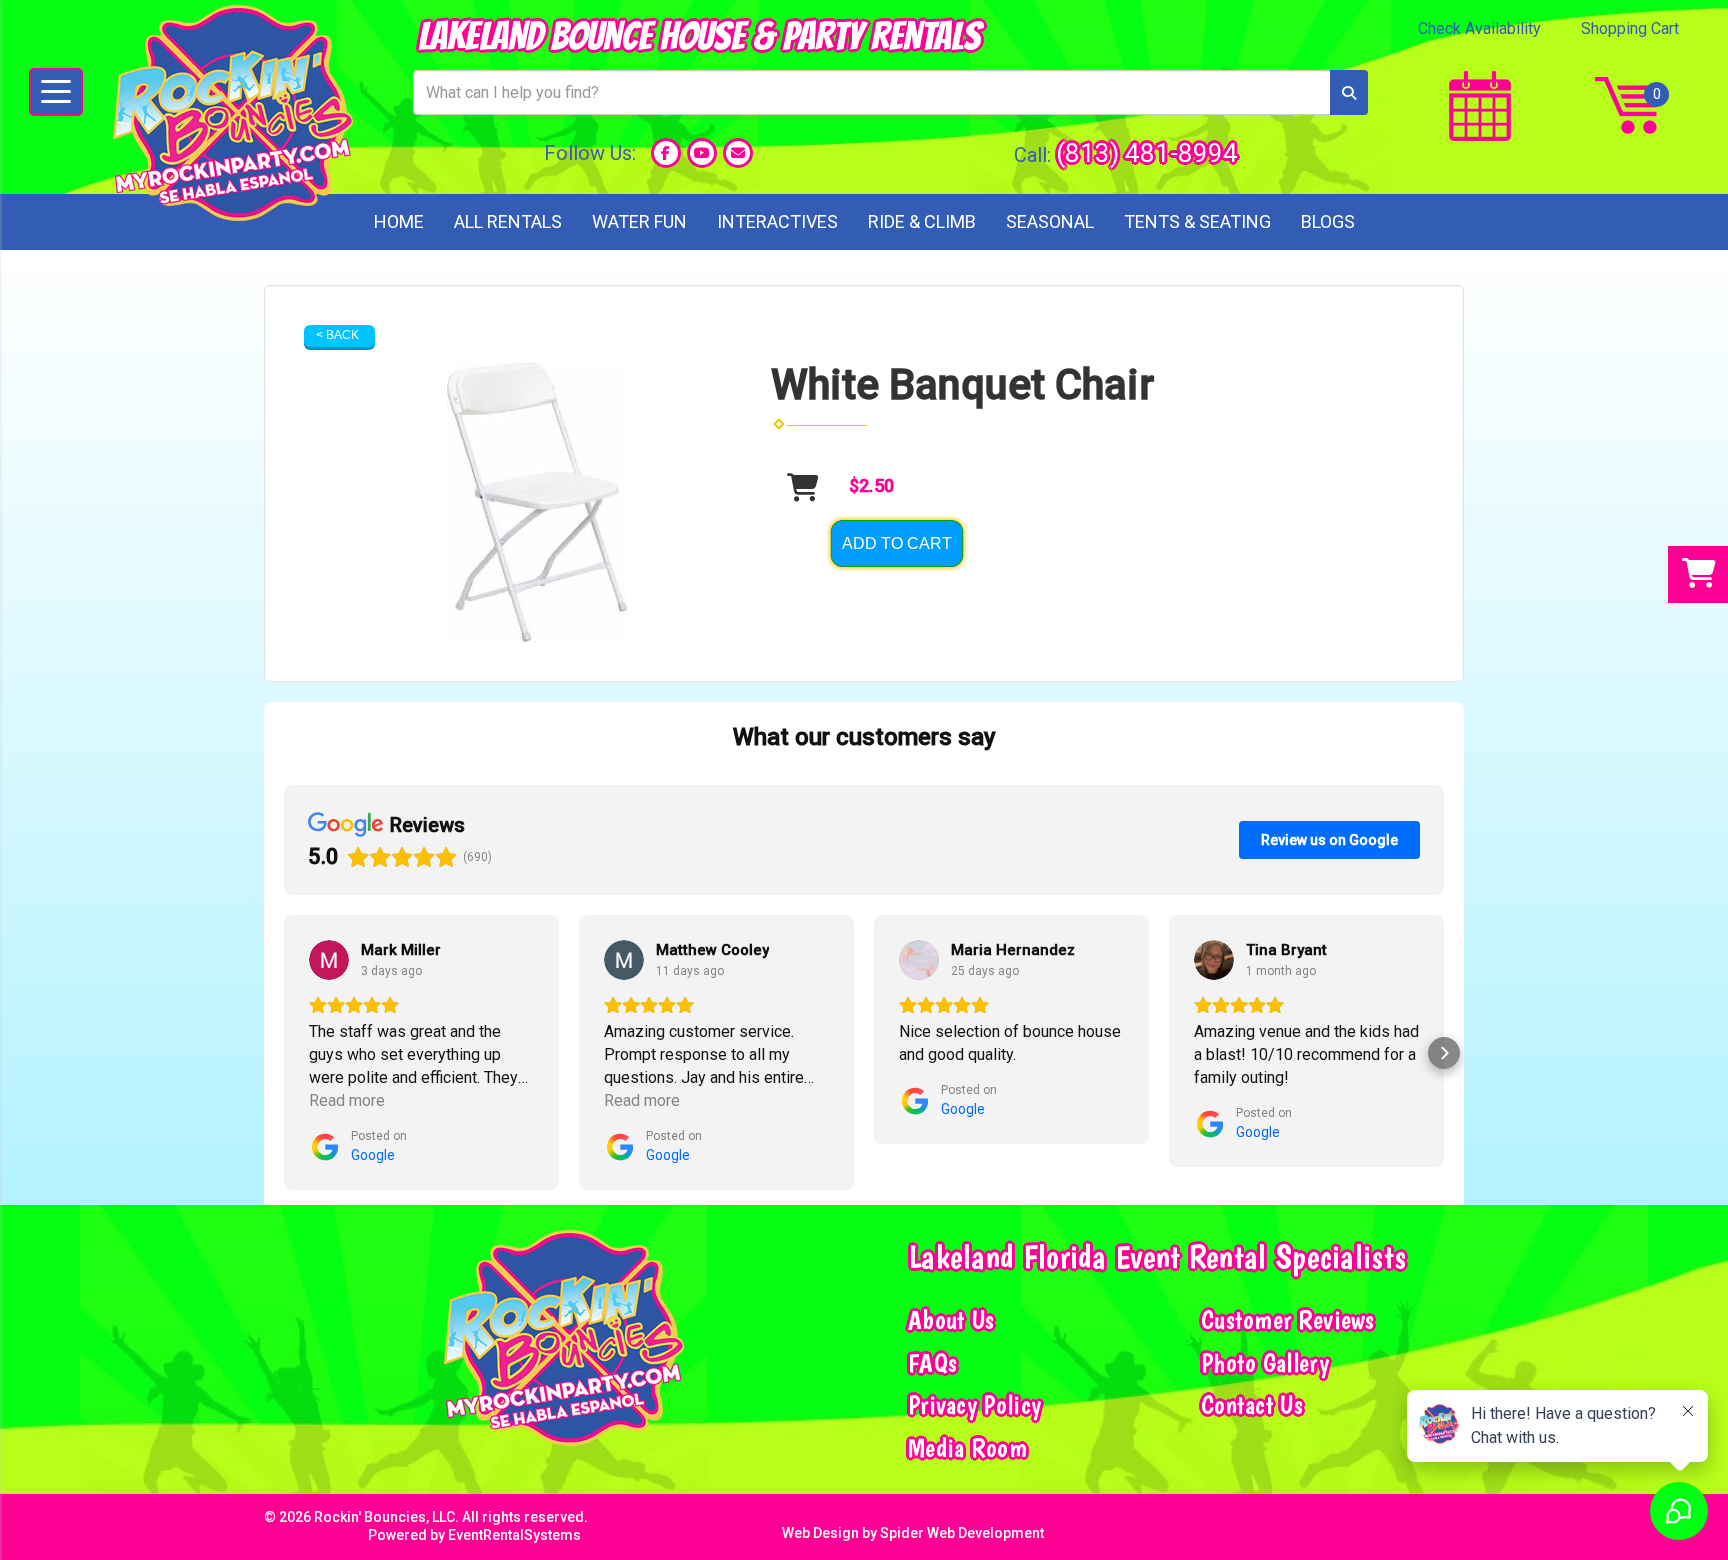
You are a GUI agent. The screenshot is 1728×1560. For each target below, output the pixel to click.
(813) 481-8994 (1147, 153)
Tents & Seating (1197, 221)
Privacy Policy (974, 1405)
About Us (951, 1320)
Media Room (967, 1448)
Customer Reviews (1288, 1320)
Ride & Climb (922, 221)
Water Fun (639, 221)
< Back (337, 335)
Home (399, 221)
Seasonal (1050, 221)
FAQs (932, 1363)
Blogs (1328, 221)
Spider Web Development (962, 1533)
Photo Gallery (1265, 1363)
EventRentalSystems (514, 1535)
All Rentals (508, 221)
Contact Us (1252, 1405)
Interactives (777, 221)
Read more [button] (347, 1100)
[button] (284, 1053)
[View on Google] (329, 960)
